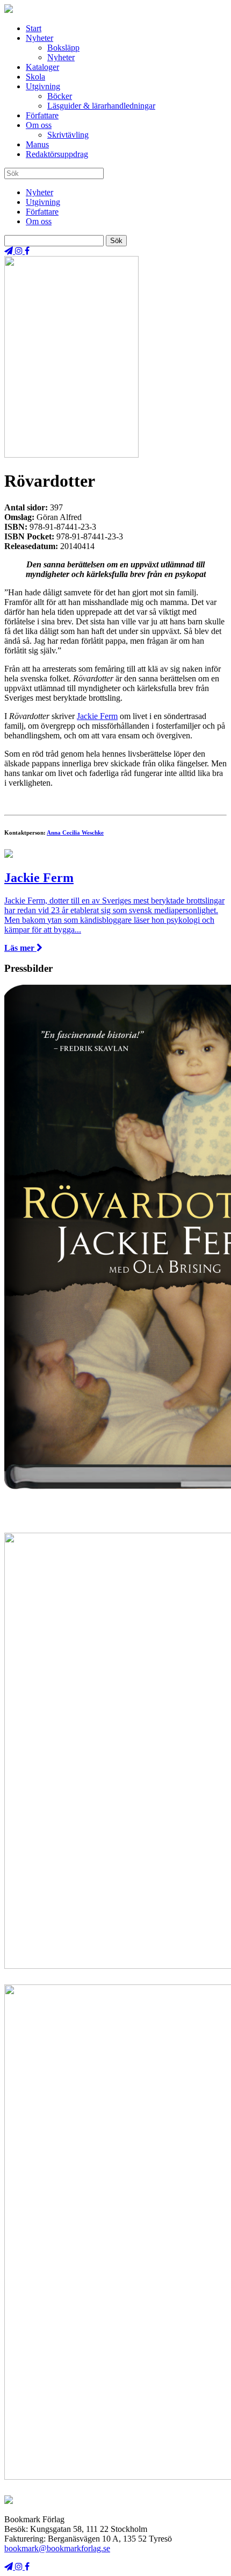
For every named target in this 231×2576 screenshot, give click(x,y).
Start (34, 28)
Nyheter (39, 38)
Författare (42, 115)
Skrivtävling (68, 135)
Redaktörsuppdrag (57, 154)
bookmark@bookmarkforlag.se (57, 2548)
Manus (37, 144)
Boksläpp (63, 48)
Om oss (39, 125)
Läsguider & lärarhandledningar (101, 106)
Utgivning (43, 86)
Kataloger (42, 67)
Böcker (60, 96)
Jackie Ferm (97, 716)
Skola (35, 77)
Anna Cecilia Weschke (75, 832)
